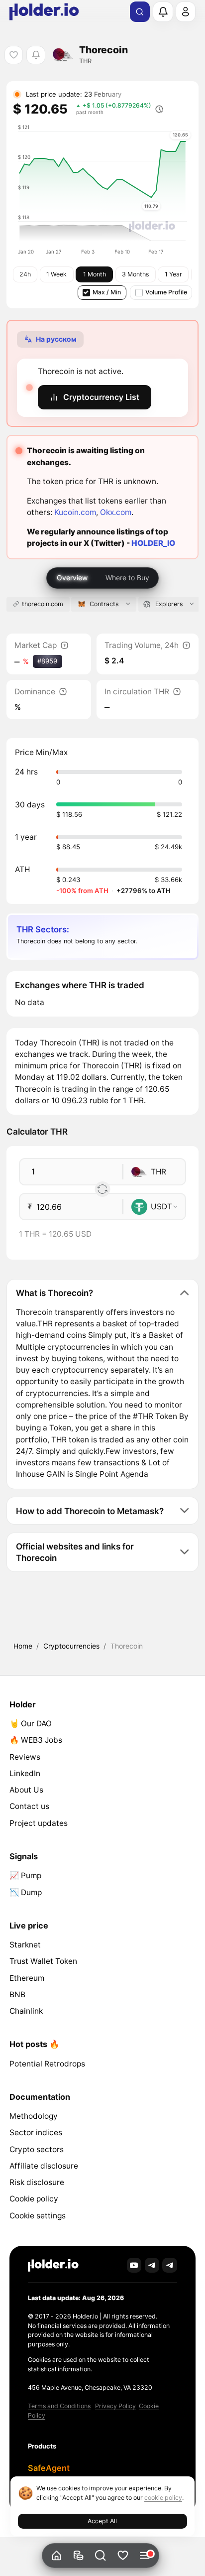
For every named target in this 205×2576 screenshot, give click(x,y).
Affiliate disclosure (44, 2166)
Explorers (169, 604)
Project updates (39, 1823)
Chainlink (26, 2011)
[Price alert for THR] (36, 55)
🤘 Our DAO (31, 1724)
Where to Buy (127, 578)
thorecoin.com (43, 604)
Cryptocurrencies (71, 1646)
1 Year (173, 274)
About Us (26, 1790)
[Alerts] (163, 11)
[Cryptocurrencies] (78, 2556)
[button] (101, 2556)
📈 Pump (25, 1875)
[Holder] (53, 2265)
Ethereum (27, 1978)
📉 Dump (26, 1892)
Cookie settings (38, 2216)
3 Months (135, 274)
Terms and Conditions (59, 2406)
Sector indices (36, 2132)
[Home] (56, 2556)
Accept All (102, 2521)
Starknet (25, 1945)
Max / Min (107, 292)
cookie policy (163, 2498)
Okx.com (116, 512)
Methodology (34, 2116)
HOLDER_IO (153, 543)
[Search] (140, 12)
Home (23, 1646)
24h (25, 274)
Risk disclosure (37, 2182)
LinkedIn (25, 1773)
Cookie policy (34, 2199)
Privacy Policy (115, 2406)
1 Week (56, 274)
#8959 (47, 661)
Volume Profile (166, 292)
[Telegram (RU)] (170, 2265)
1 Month (95, 274)
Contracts (104, 604)
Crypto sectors (37, 2149)
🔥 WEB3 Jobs (36, 1740)
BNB (17, 1995)
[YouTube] (134, 2265)
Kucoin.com (75, 512)
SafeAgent (49, 2468)
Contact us (29, 1806)
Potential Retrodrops (47, 2064)
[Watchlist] (123, 2556)
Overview (72, 578)
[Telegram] (152, 2265)
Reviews (25, 1757)
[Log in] (186, 11)
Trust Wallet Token (43, 1961)
